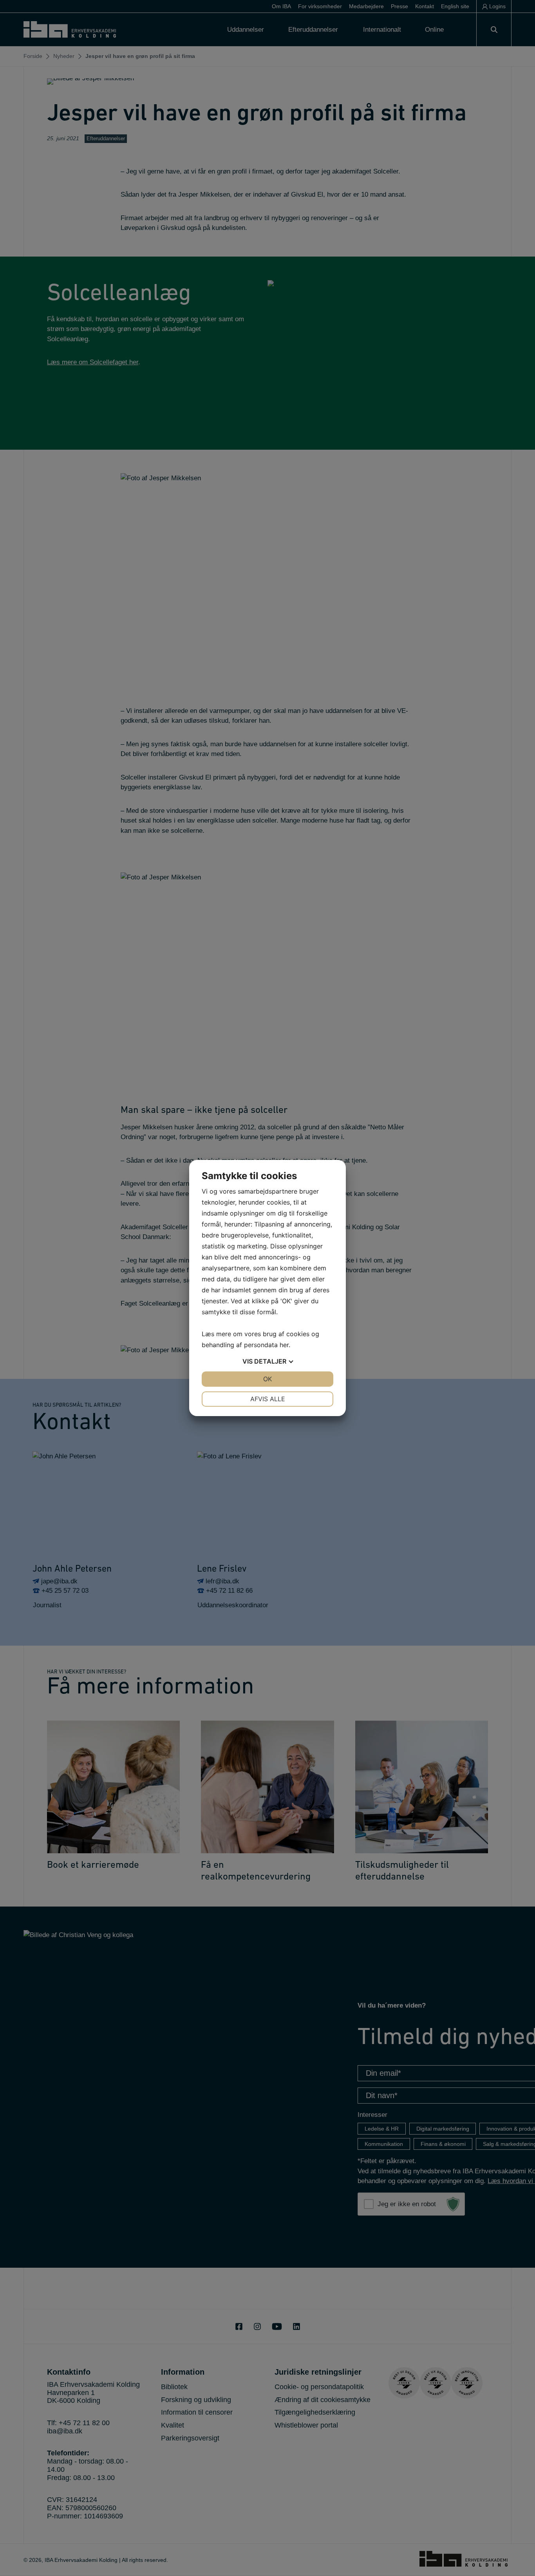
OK (267, 1379)
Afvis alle (268, 1399)
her (284, 1345)
